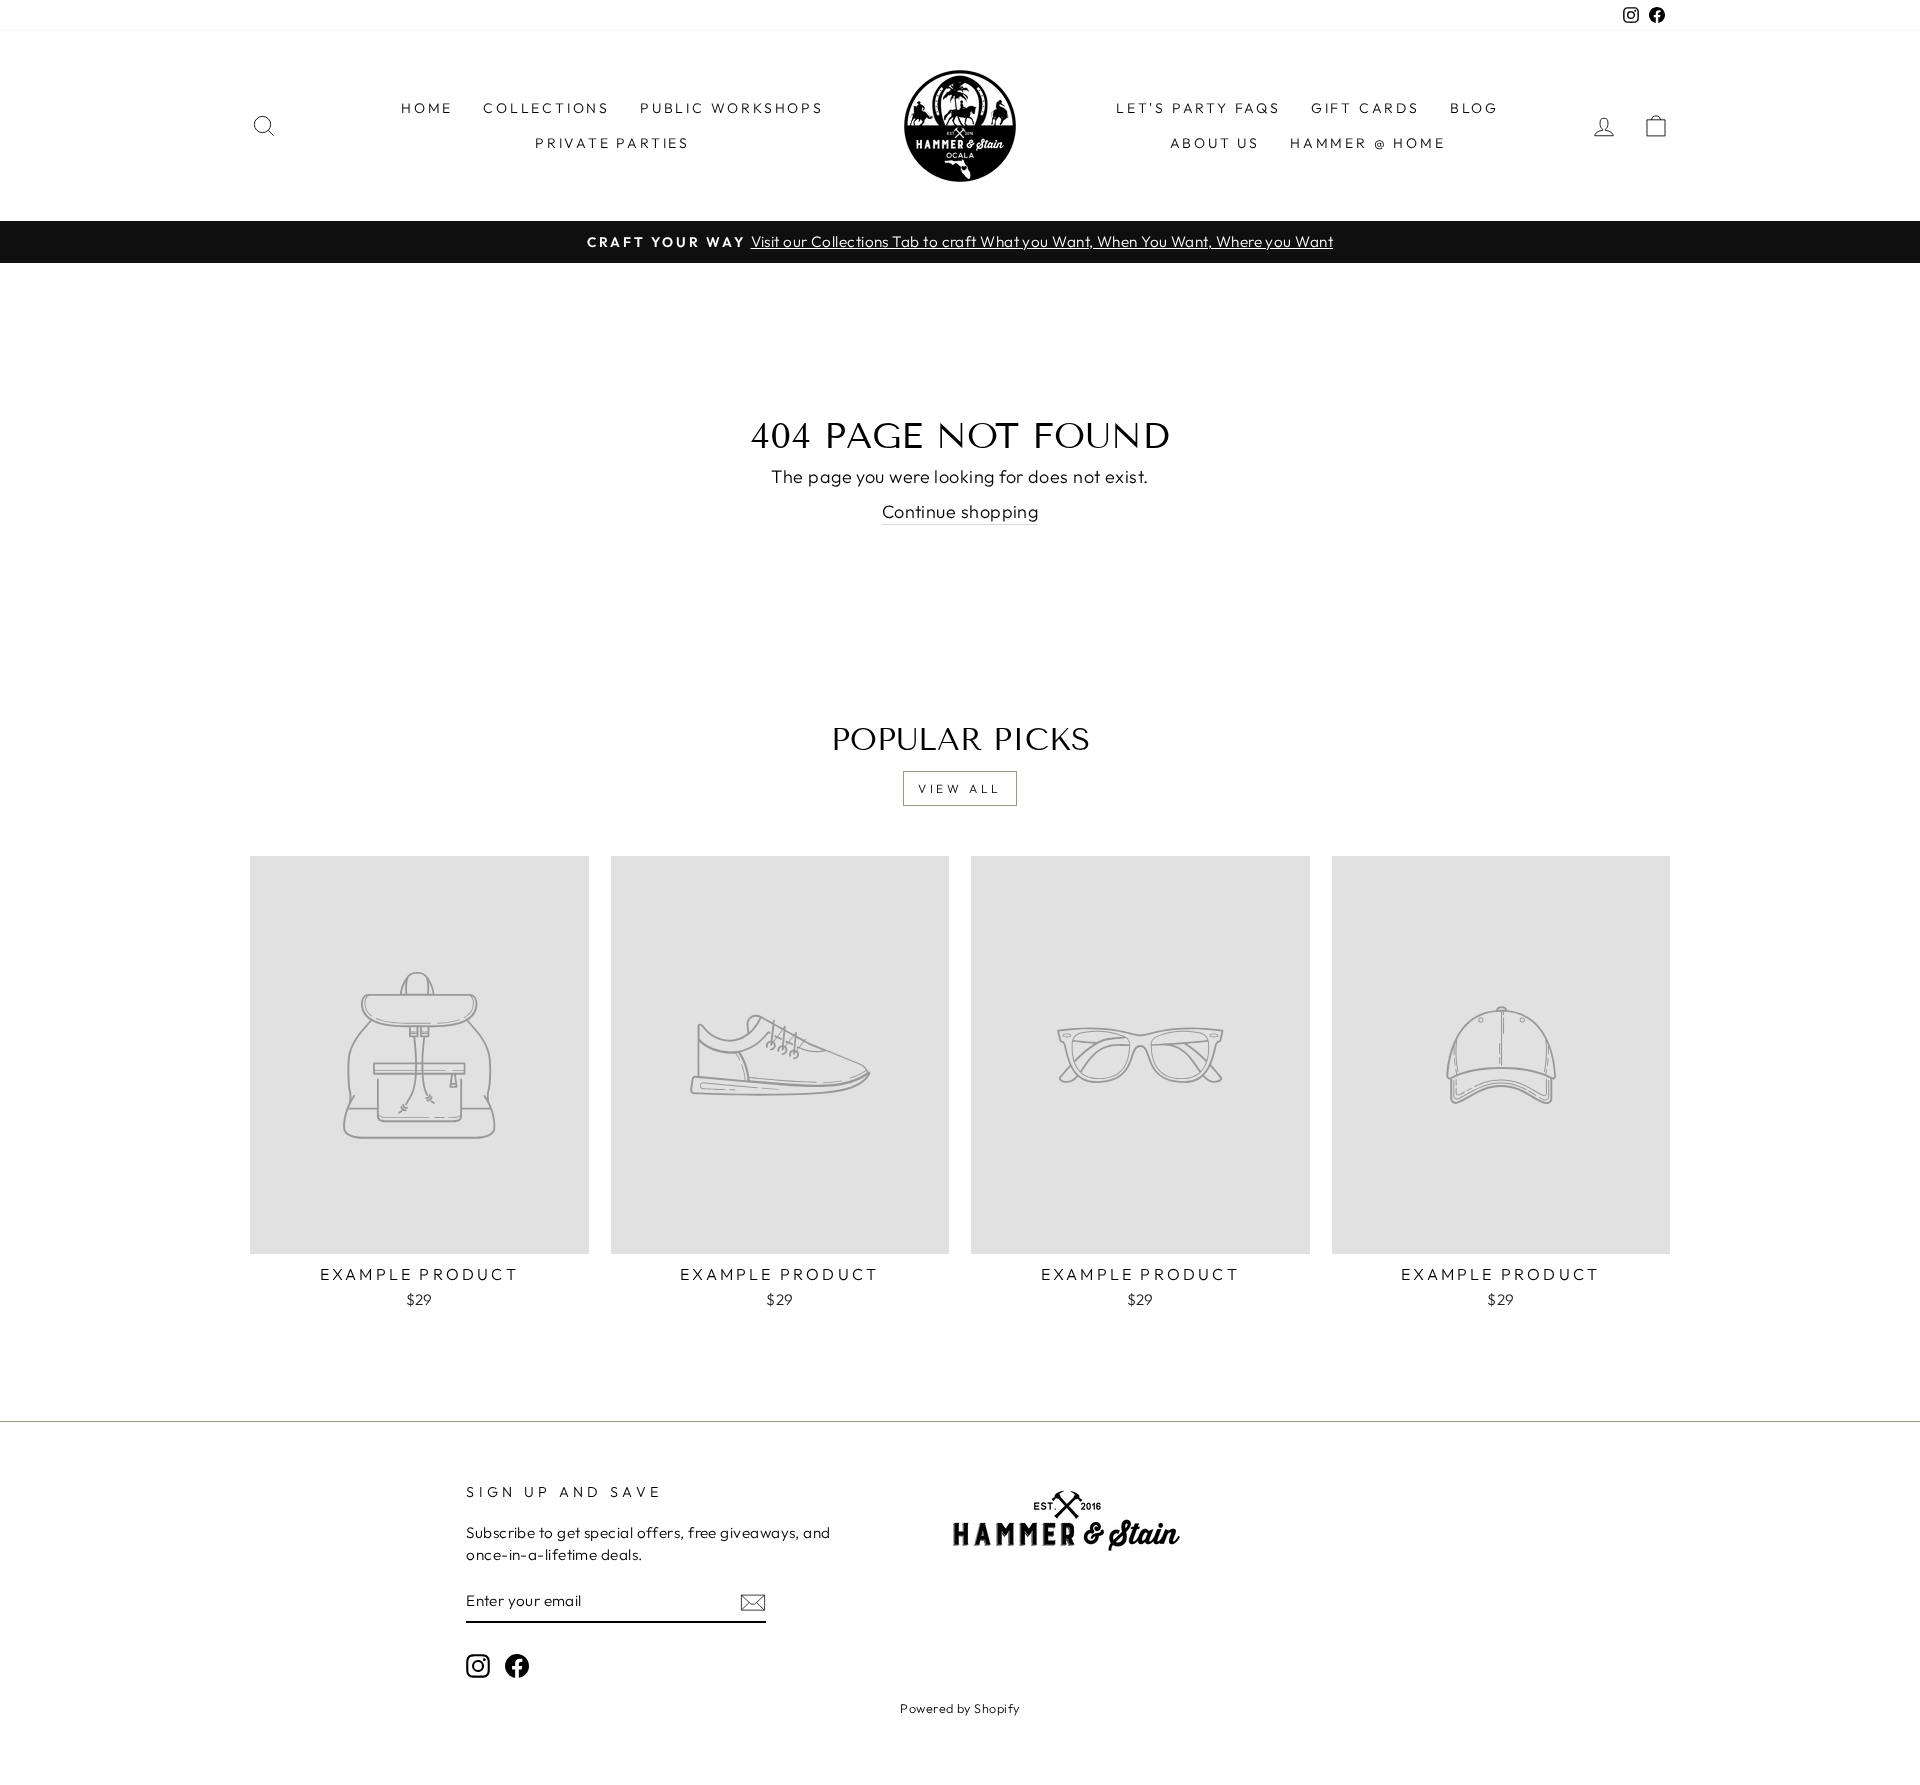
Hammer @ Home (1367, 143)
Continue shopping (960, 511)
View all (960, 788)
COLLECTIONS (546, 108)
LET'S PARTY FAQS (1198, 108)
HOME (427, 108)
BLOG (1474, 108)
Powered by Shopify (959, 1708)
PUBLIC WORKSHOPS (732, 108)
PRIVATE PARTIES (612, 143)
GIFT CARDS (1365, 108)
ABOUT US (1215, 143)
